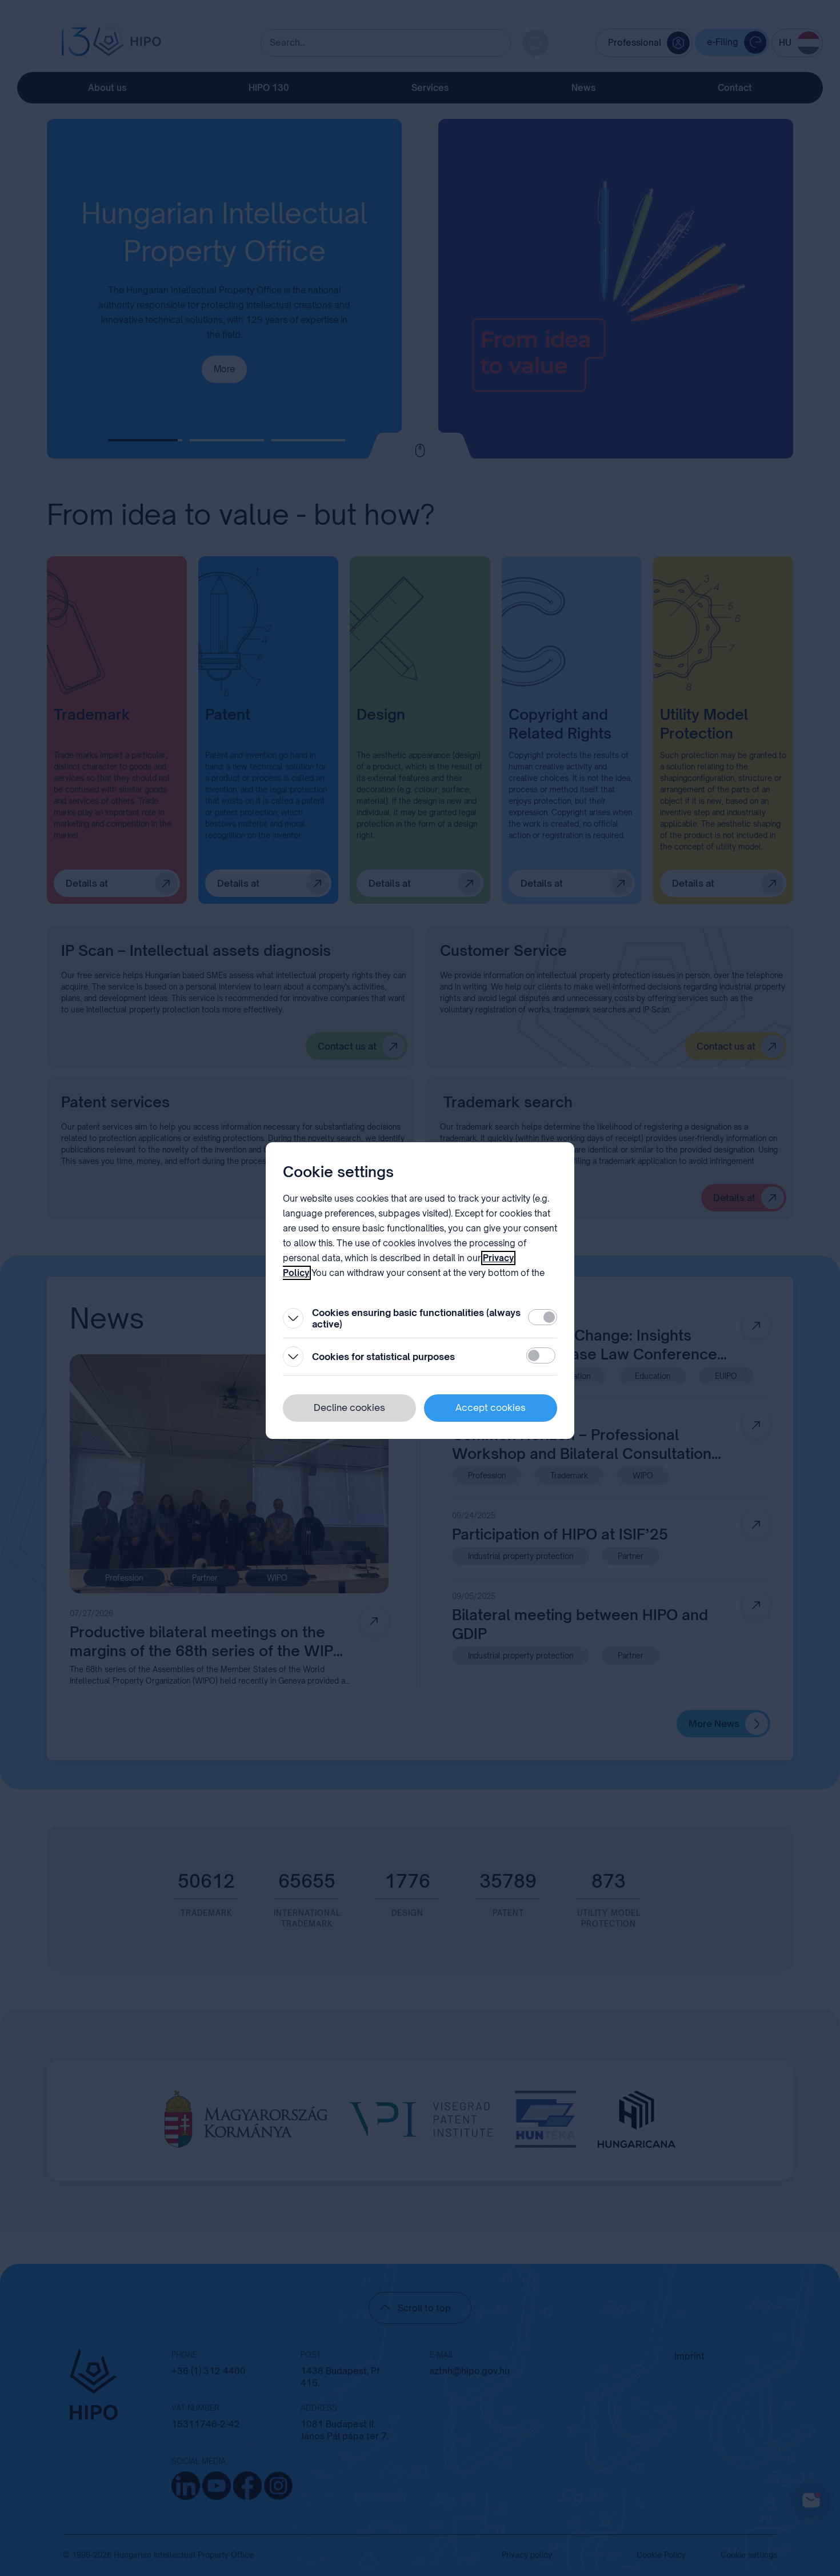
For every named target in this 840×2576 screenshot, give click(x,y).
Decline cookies (349, 1407)
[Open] (293, 1318)
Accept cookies (491, 1407)
